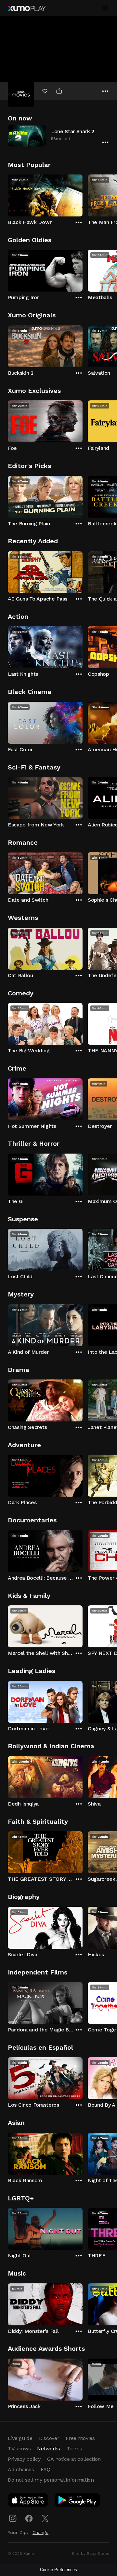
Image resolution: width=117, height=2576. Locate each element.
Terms (74, 2449)
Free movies (80, 2438)
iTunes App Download (28, 2501)
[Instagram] (13, 2518)
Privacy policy (24, 2459)
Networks (48, 2449)
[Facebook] (29, 2518)
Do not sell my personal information (51, 2480)
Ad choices (21, 2469)
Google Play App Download (78, 2501)
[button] (58, 136)
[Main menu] (105, 8)
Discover (49, 2438)
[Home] (27, 8)
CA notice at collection (74, 2459)
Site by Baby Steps (91, 2554)
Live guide (20, 2438)
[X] (45, 2518)
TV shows (19, 2449)
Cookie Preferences (58, 2570)
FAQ (45, 2469)
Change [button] (40, 2532)
